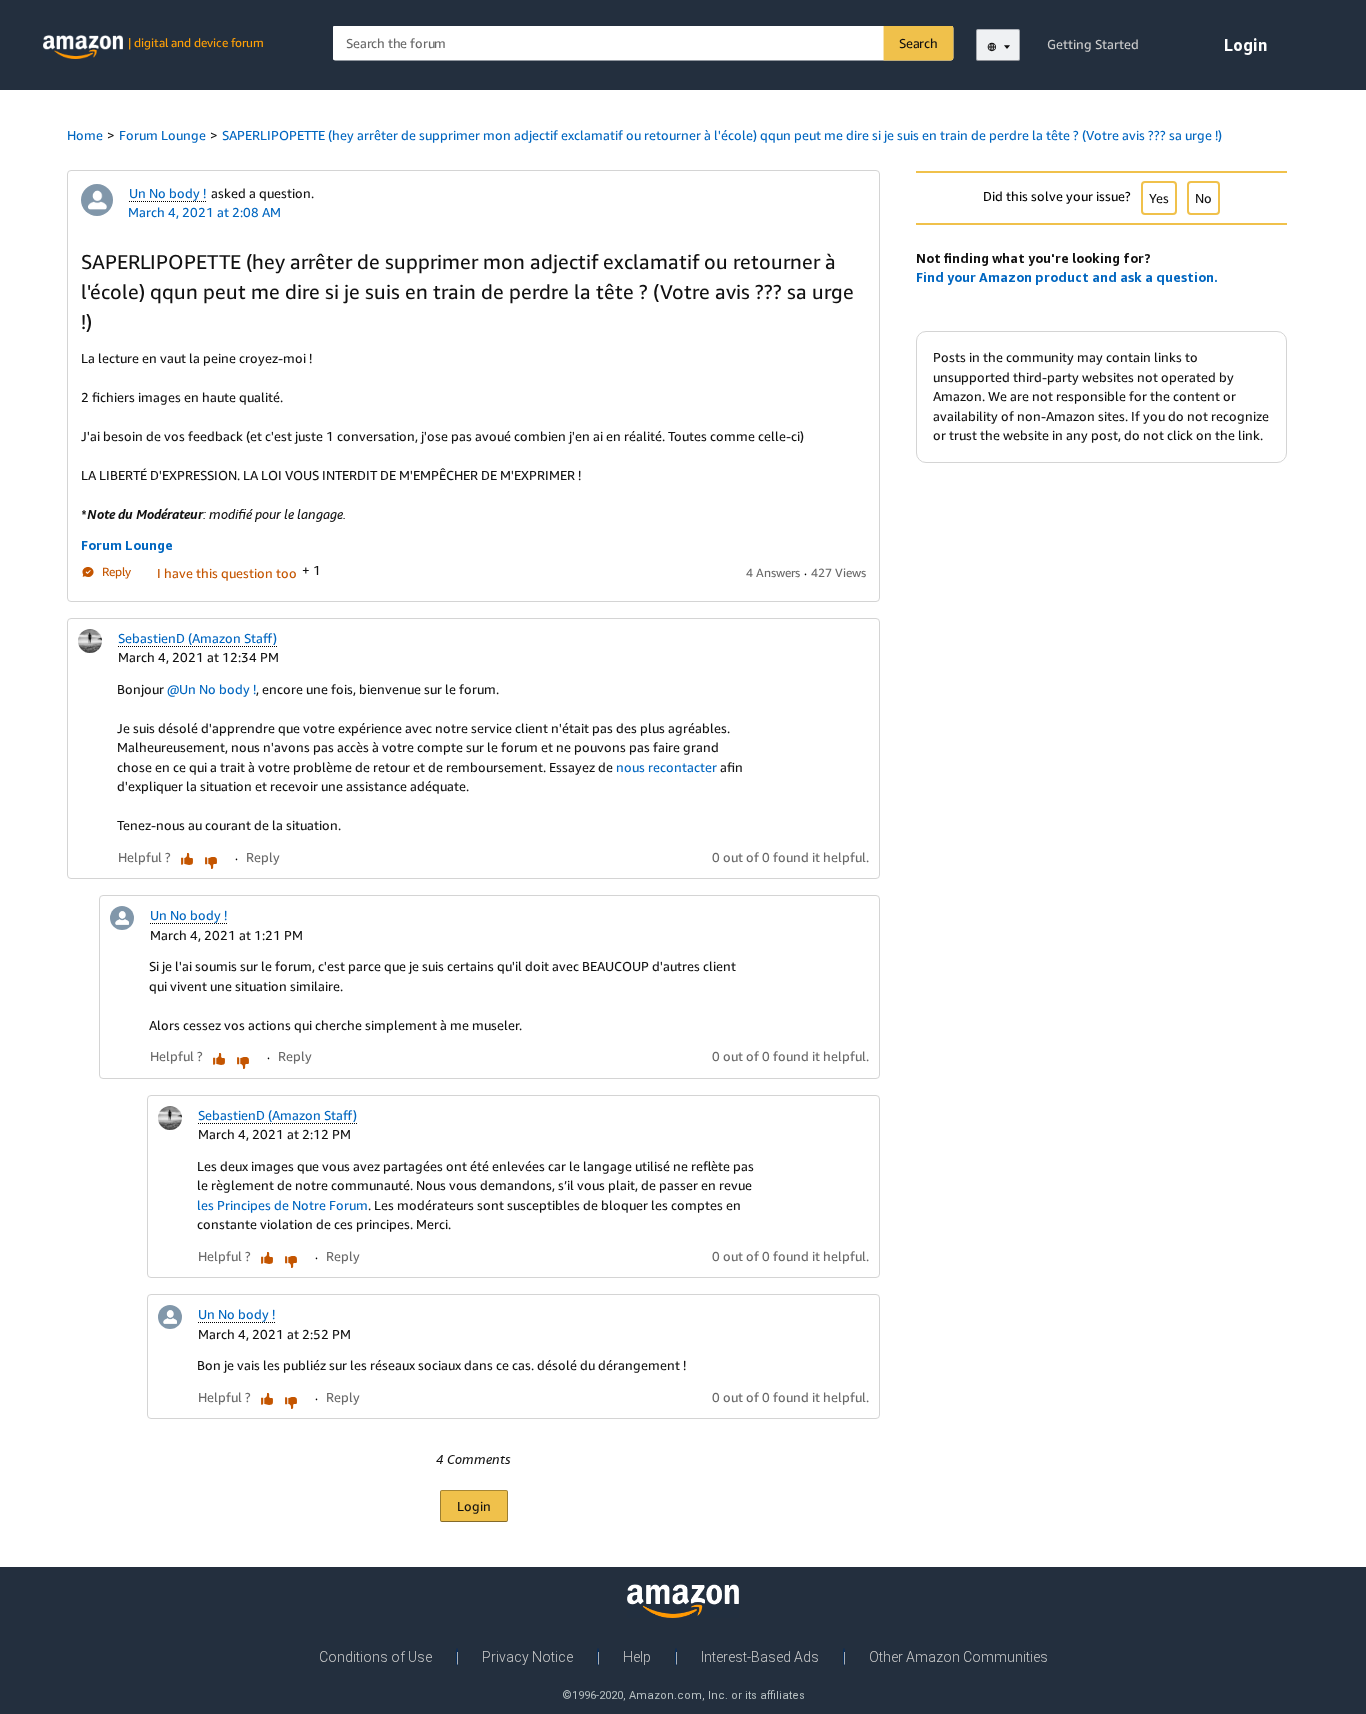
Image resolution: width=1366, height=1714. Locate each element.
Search (918, 43)
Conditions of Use (375, 1657)
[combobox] (643, 43)
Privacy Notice (527, 1657)
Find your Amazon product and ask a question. (1067, 277)
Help (637, 1657)
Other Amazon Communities (958, 1657)
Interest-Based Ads (760, 1657)
